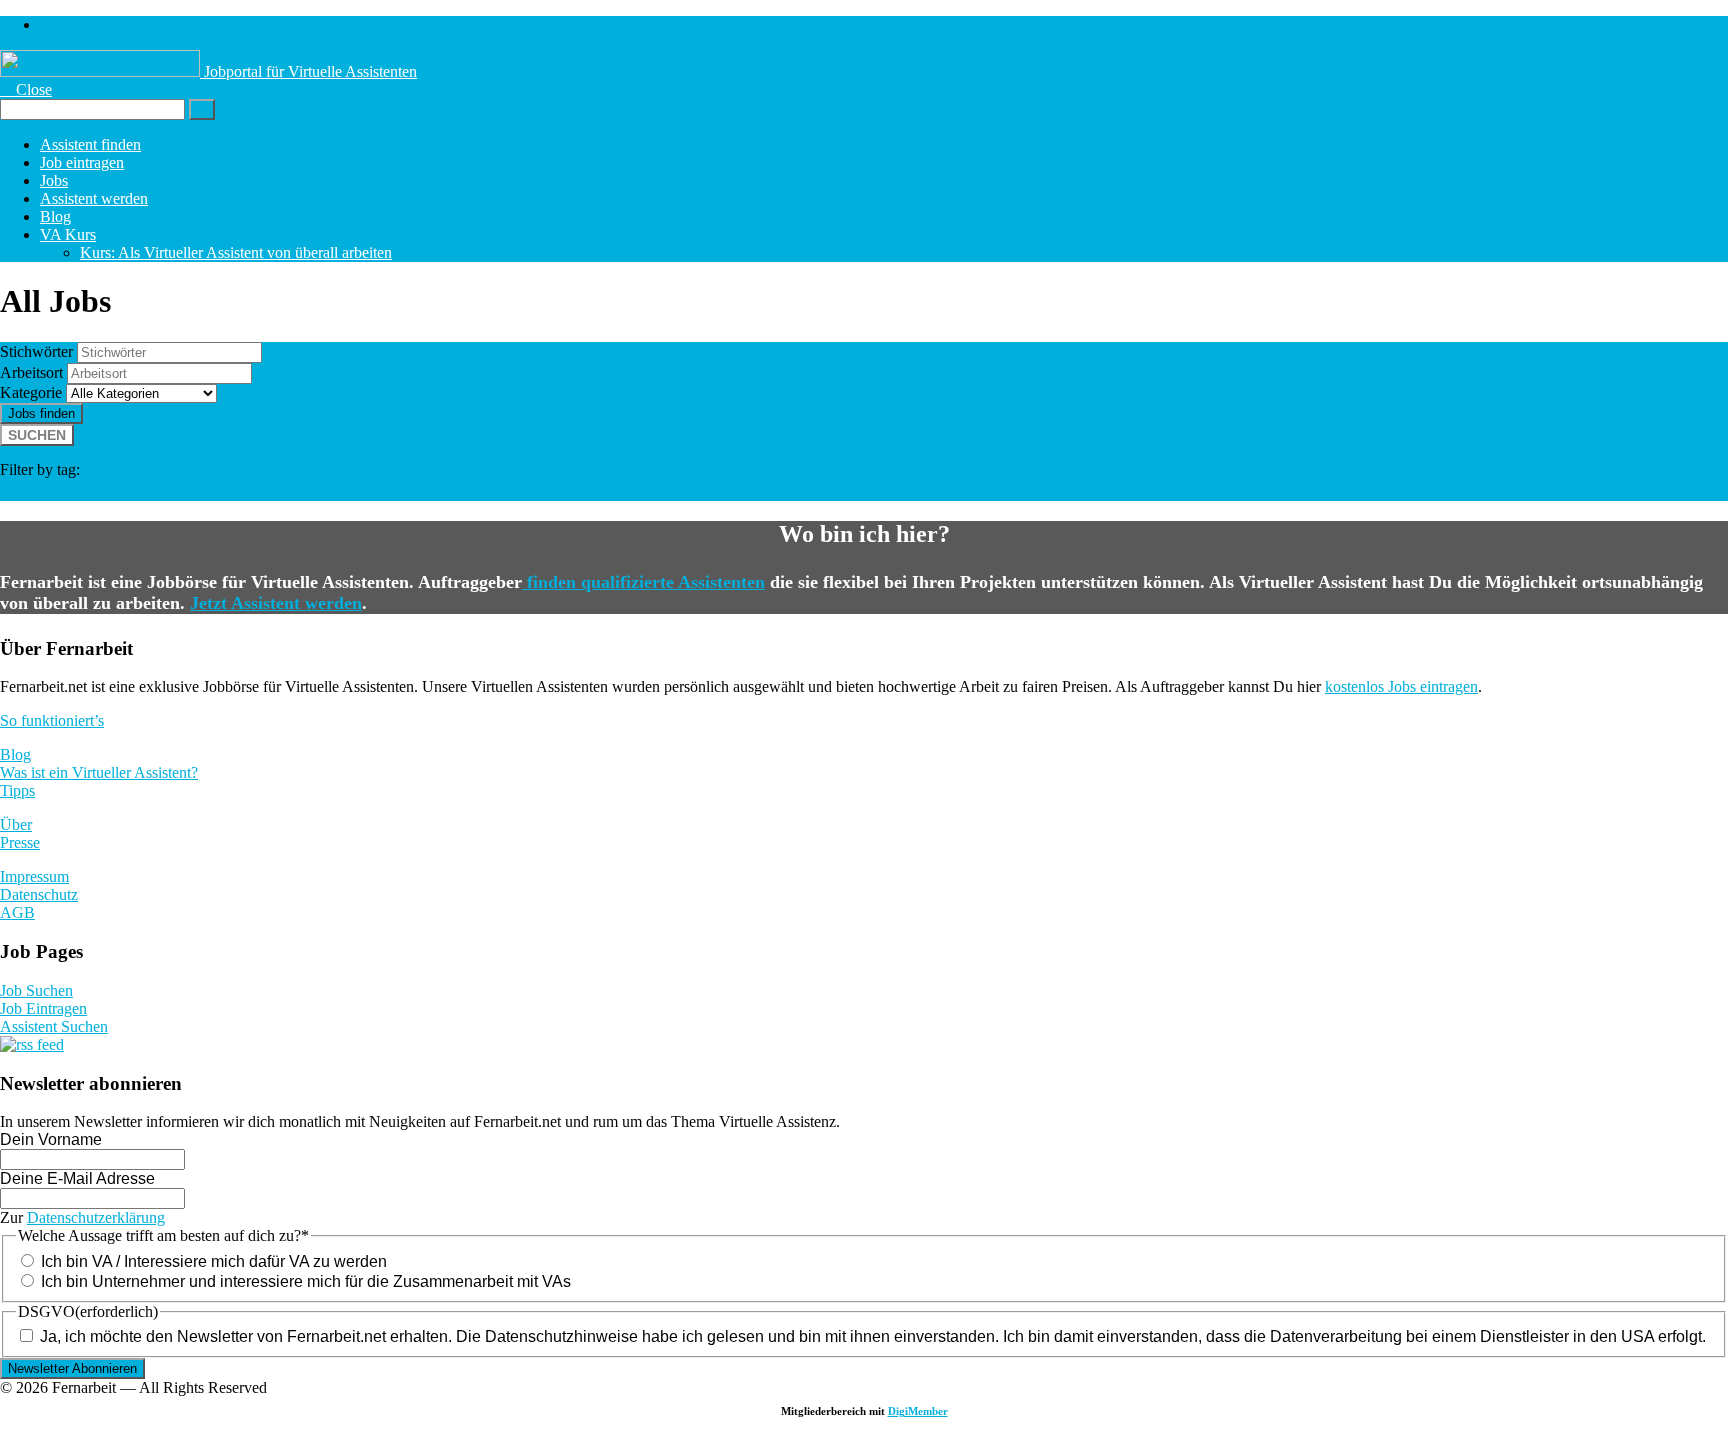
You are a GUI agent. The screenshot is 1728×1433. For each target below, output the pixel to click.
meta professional (549, 491)
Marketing (306, 465)
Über (16, 824)
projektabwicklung (1376, 469)
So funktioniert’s (52, 720)
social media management (512, 465)
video (973, 467)
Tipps (17, 790)
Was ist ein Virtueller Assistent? (99, 772)
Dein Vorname (51, 1139)
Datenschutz (39, 894)
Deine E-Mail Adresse (77, 1178)
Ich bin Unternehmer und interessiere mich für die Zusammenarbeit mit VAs (306, 1281)
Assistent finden (90, 144)
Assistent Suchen (54, 1026)
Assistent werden (94, 198)
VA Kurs (68, 234)
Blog (55, 216)
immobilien (726, 465)
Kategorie (31, 392)
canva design (960, 491)
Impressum (34, 876)
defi (830, 491)
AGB (17, 912)
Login (59, 24)
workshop (364, 491)
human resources (1492, 469)
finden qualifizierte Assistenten (643, 582)
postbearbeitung (1599, 469)
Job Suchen (36, 990)
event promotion (1056, 491)
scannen (1678, 469)
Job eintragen (82, 162)
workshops (642, 491)
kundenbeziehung (56, 491)
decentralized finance (747, 491)
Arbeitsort (31, 372)
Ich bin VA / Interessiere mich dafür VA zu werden (214, 1261)
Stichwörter (36, 351)
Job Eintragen (43, 1008)
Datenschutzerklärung (96, 1217)
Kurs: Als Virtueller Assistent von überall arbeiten (236, 252)
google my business (267, 491)
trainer (1185, 467)
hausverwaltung (869, 467)
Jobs (54, 180)
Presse (20, 842)
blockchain (880, 491)
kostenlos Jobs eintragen (1401, 686)
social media (164, 464)
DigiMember (918, 1411)
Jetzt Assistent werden (276, 603)
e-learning (1266, 467)
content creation (1077, 467)
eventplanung (158, 491)
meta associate (445, 491)
